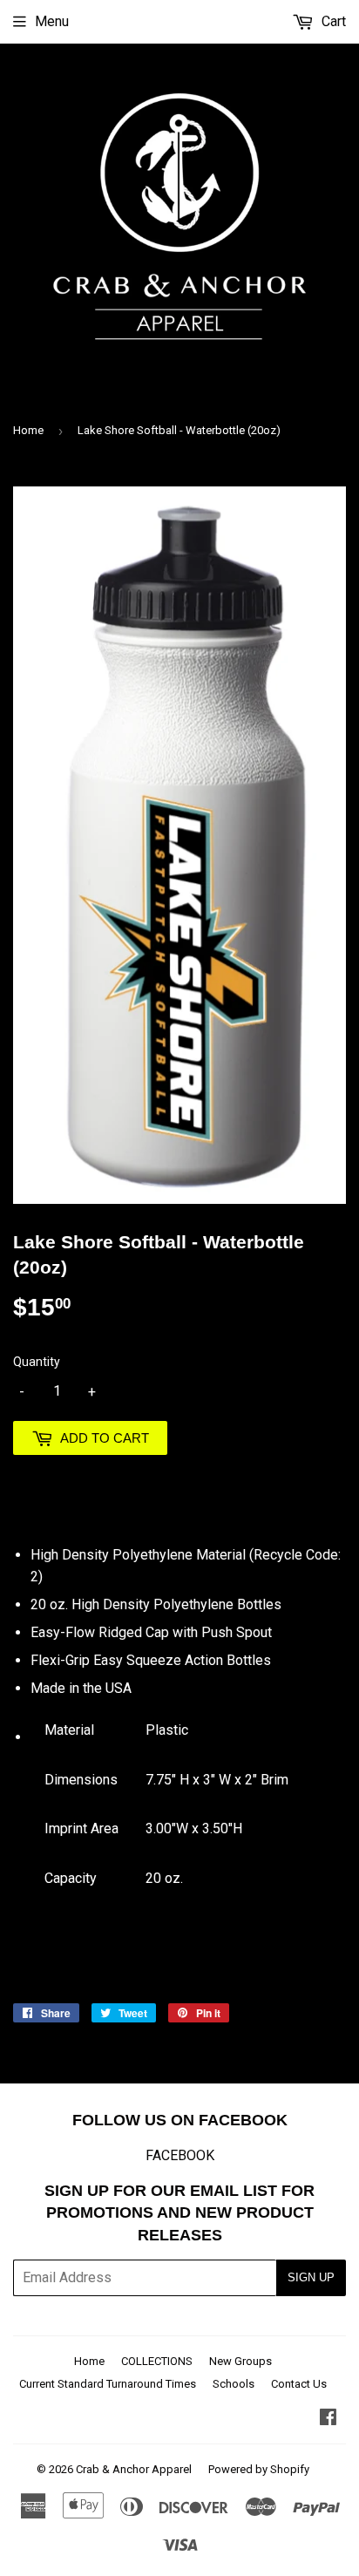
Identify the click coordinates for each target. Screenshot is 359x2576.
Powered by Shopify (259, 2469)
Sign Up (311, 2277)
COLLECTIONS (157, 2361)
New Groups (240, 2361)
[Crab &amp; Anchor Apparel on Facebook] (328, 2419)
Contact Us (299, 2384)
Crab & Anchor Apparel (134, 2469)
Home (28, 430)
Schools (234, 2384)
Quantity (37, 1362)
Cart (332, 21)
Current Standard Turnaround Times (108, 2384)
